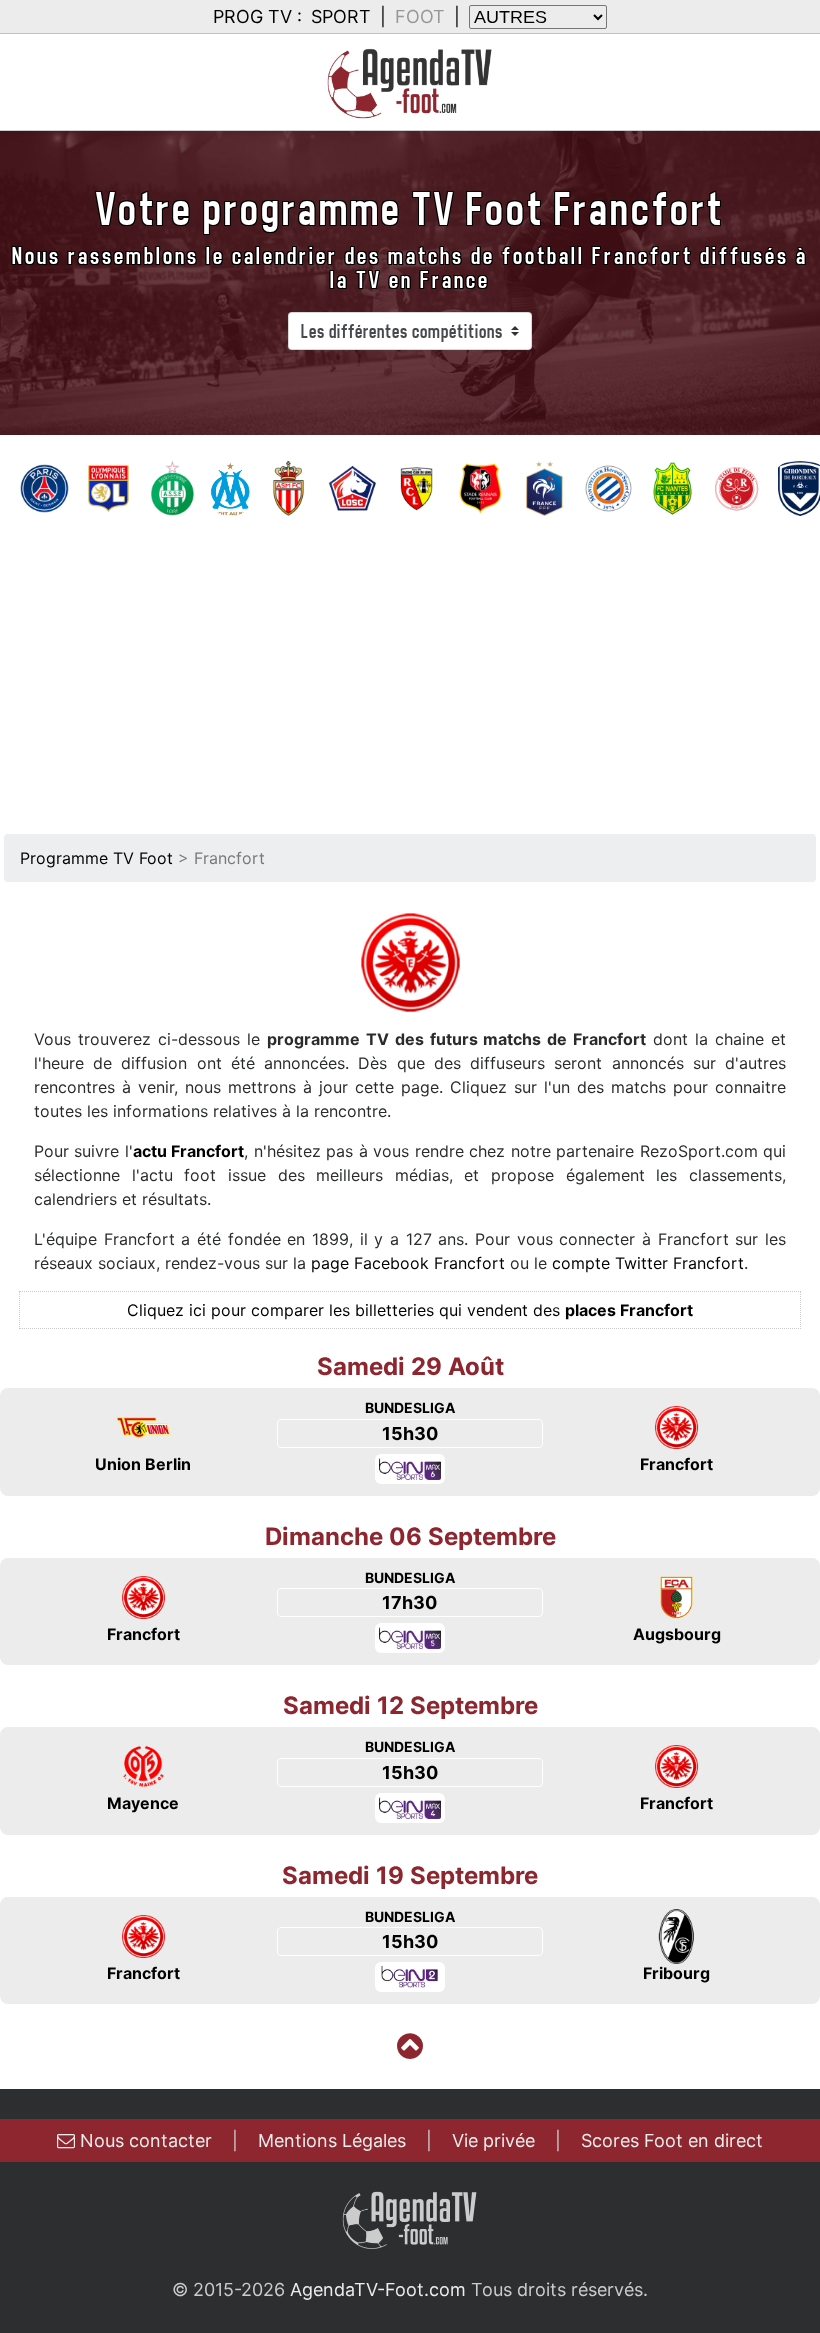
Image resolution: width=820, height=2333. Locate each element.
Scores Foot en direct (672, 2140)
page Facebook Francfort (408, 1263)
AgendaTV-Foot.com (378, 2289)
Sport (341, 16)
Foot (420, 16)
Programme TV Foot (96, 858)
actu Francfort (188, 1151)
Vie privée (493, 2140)
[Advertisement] (410, 668)
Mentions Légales (332, 2140)
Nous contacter (143, 2140)
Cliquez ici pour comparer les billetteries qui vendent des (410, 1310)
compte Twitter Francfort (648, 1263)
